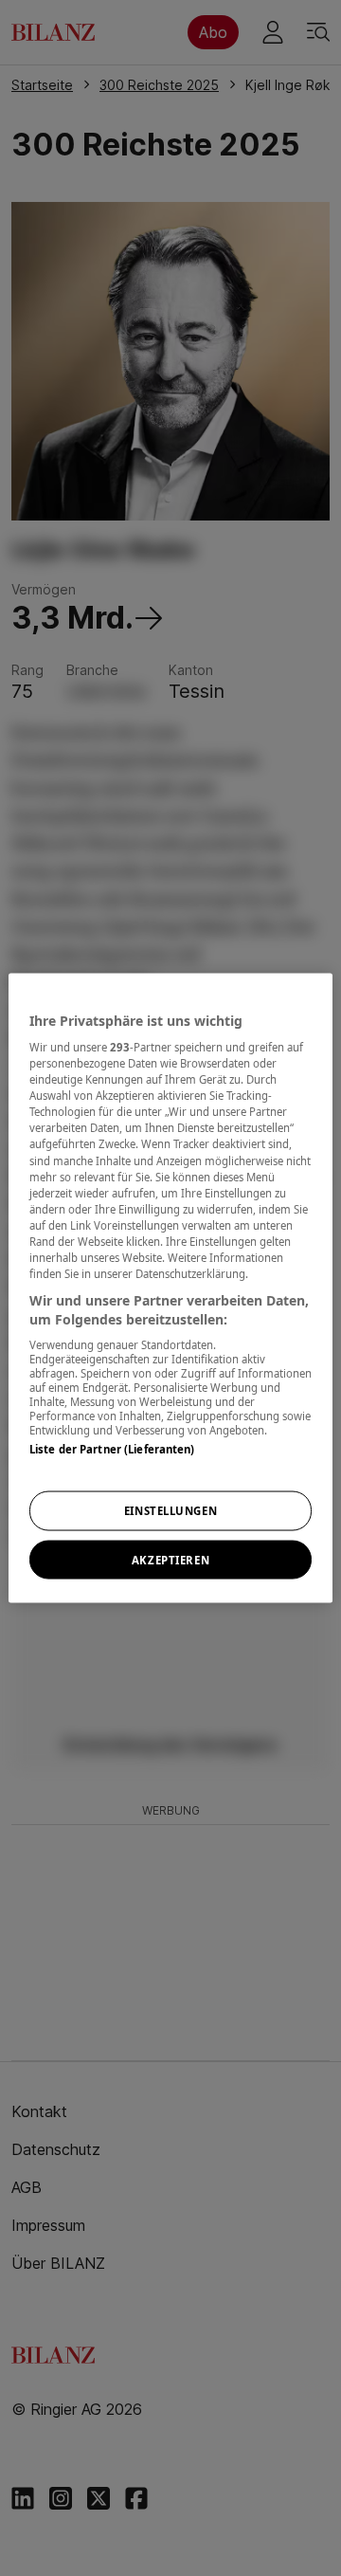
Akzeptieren (170, 1559)
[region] (170, 1288)
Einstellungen (170, 1510)
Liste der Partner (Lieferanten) (112, 1449)
